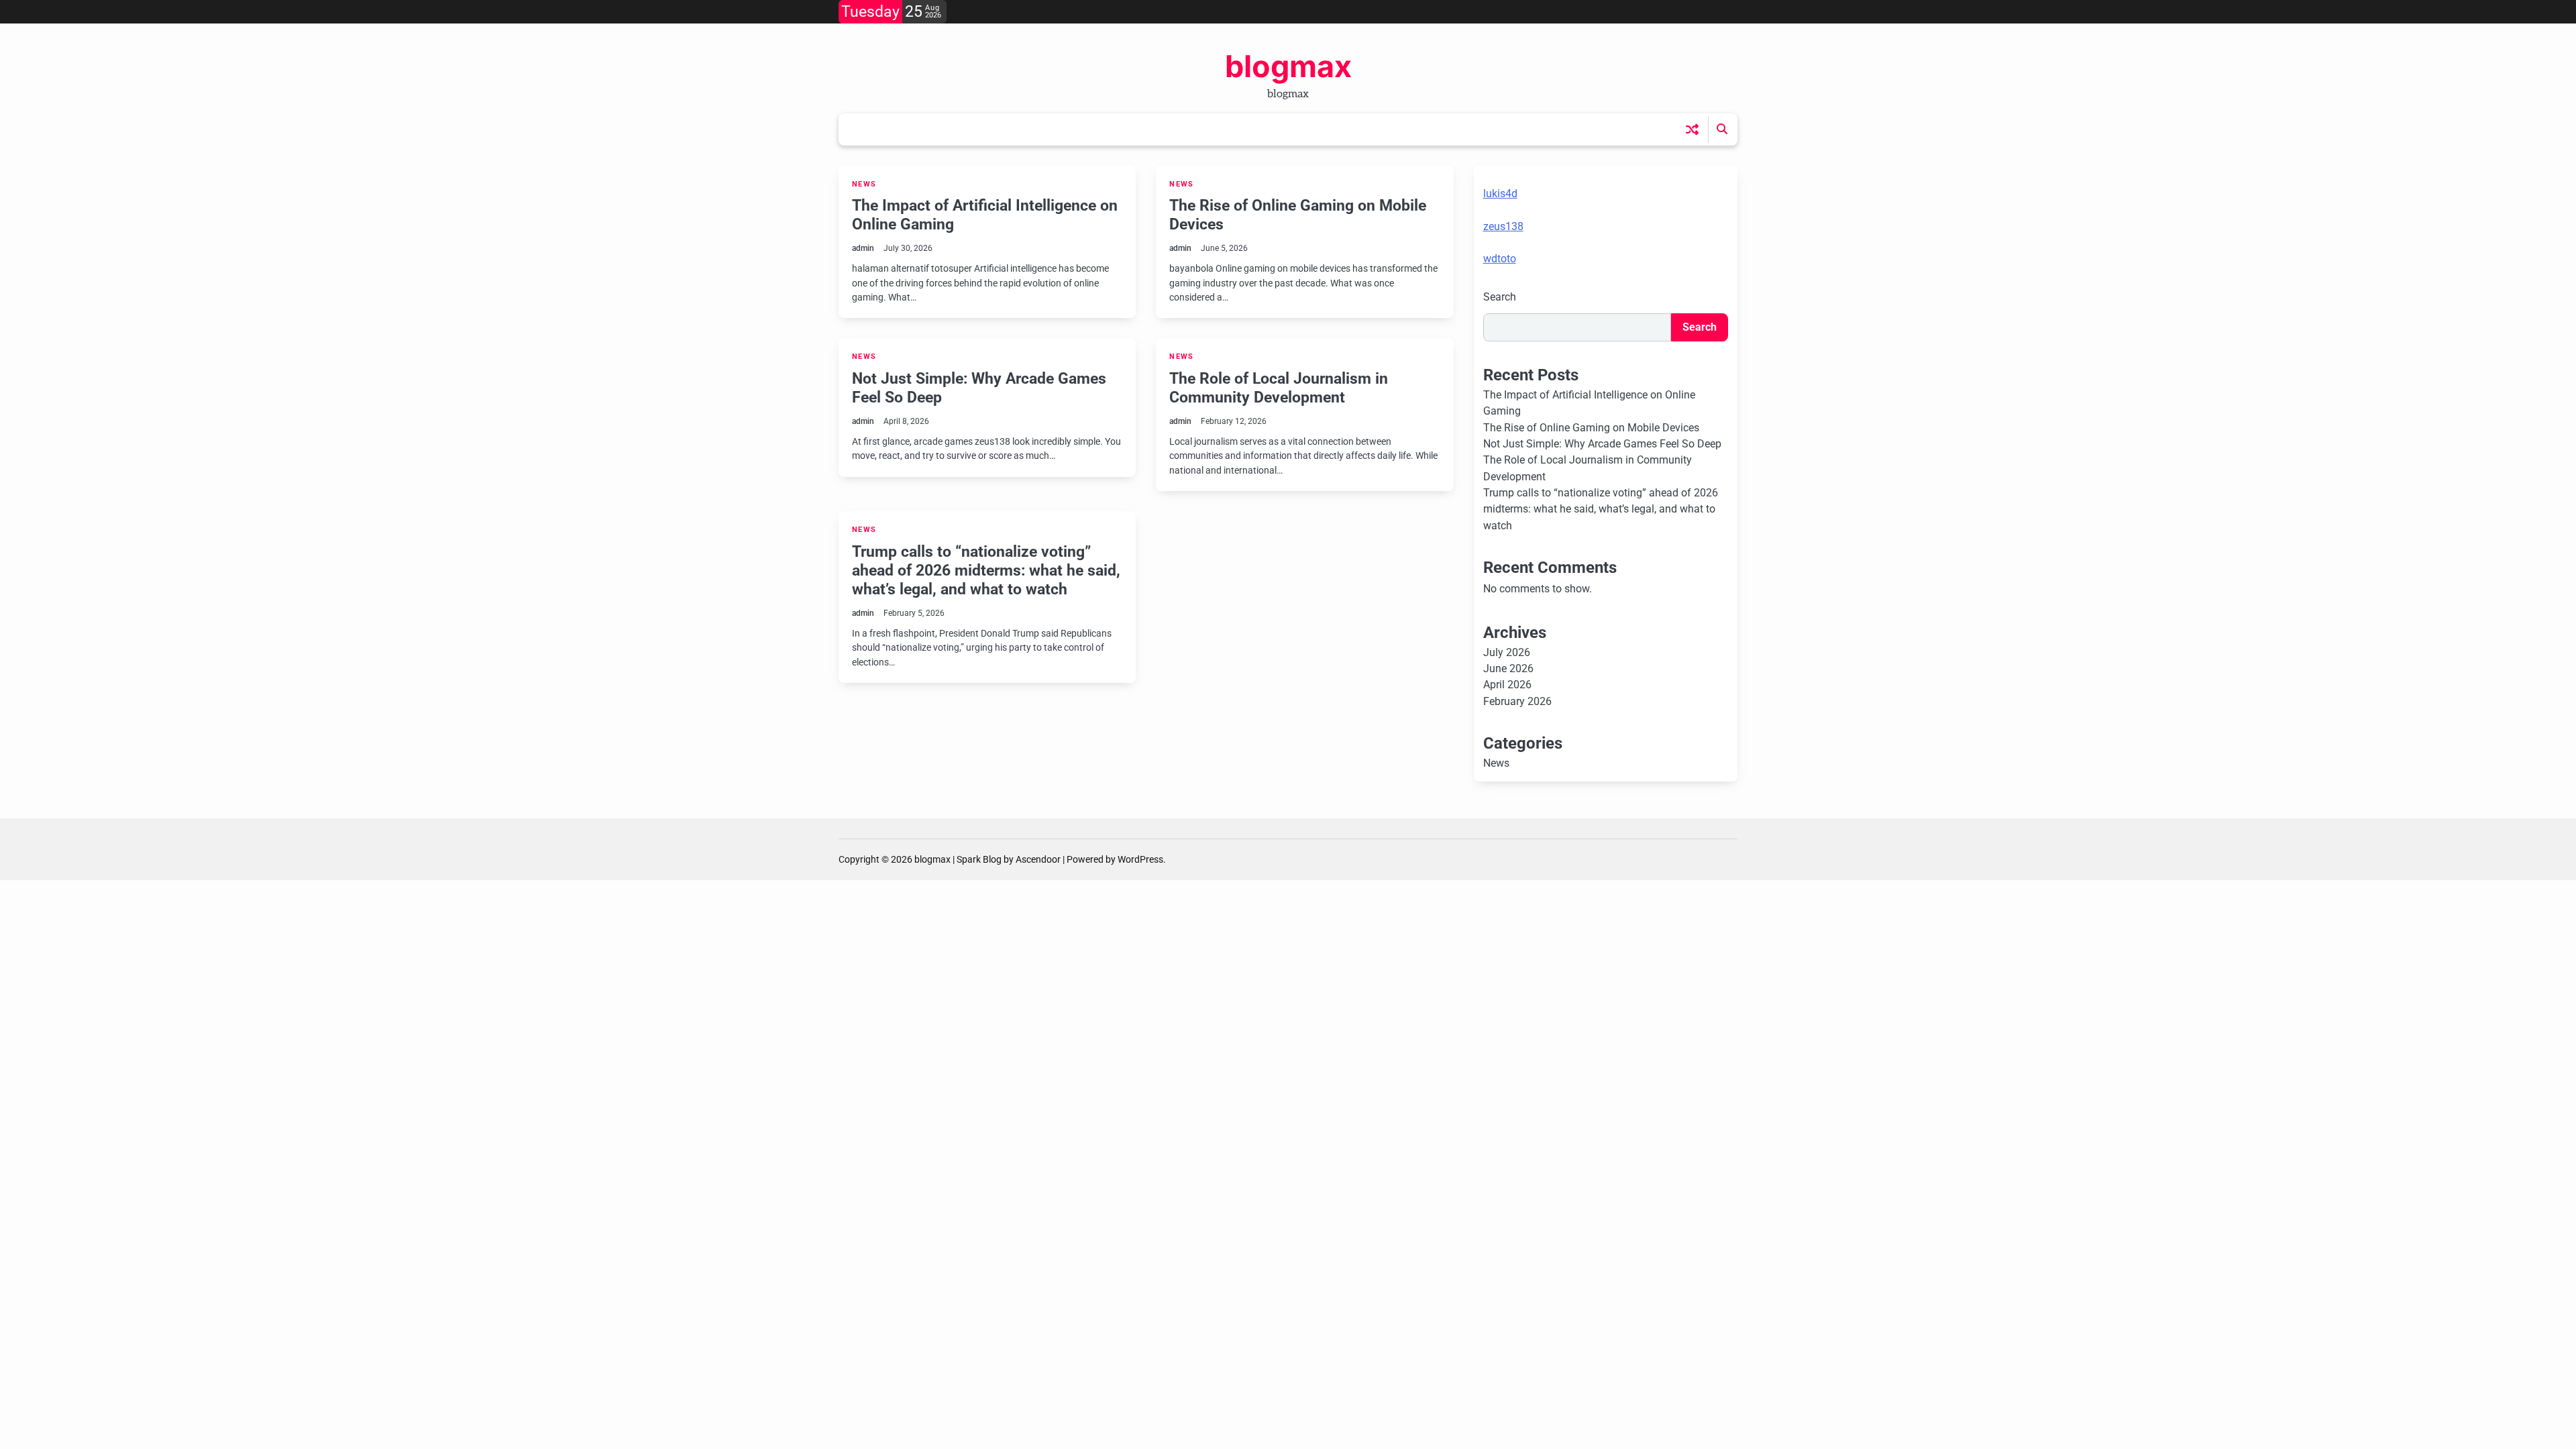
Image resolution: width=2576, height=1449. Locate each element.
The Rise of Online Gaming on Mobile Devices (1298, 215)
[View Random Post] (1692, 129)
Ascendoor (1038, 859)
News (864, 184)
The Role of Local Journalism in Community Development (1279, 388)
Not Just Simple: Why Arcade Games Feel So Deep (979, 388)
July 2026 (1507, 652)
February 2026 (1517, 701)
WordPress (1140, 859)
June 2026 (1508, 668)
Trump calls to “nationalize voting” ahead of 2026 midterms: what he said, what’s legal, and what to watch (986, 570)
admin (863, 248)
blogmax (1288, 66)
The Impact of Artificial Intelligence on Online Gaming (985, 215)
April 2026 (1507, 685)
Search (1500, 297)
